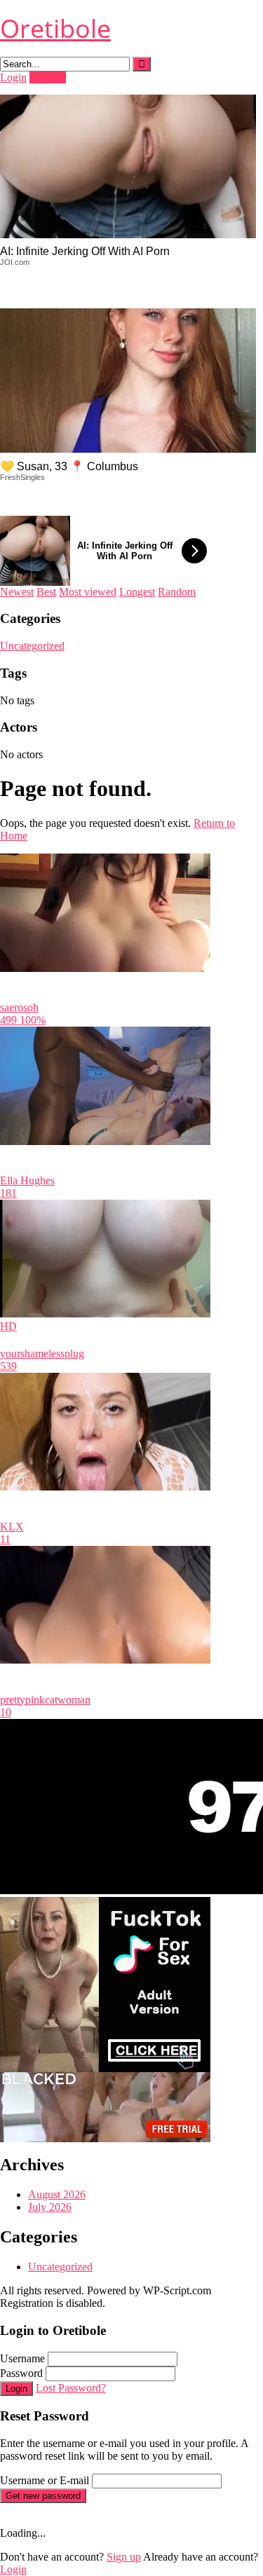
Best (46, 592)
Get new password (43, 2496)
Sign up (124, 2557)
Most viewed (88, 592)
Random (177, 592)
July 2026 (50, 2207)
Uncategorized (32, 646)
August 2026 (57, 2194)
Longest (137, 592)
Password (21, 2373)
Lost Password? (71, 2388)
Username (22, 2358)
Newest (17, 592)
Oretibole (55, 28)
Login (13, 77)
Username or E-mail (45, 2480)
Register (48, 77)
